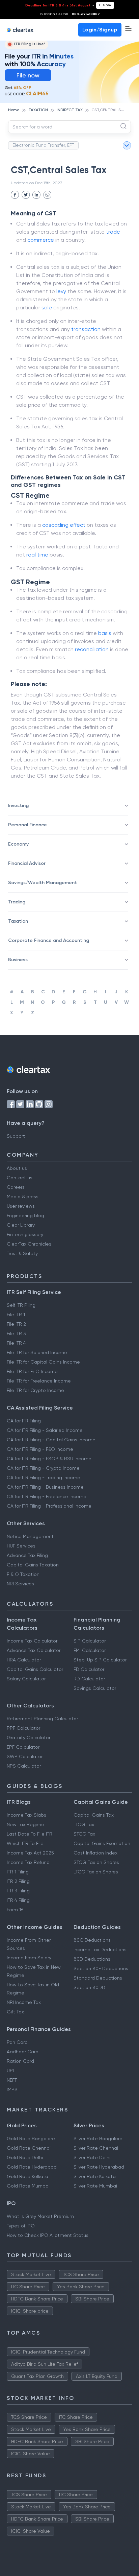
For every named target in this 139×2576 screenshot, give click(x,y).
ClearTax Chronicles (29, 1244)
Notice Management (30, 1536)
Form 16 (15, 1910)
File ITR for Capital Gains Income (43, 1362)
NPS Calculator (24, 1766)
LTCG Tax (84, 1824)
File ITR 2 (16, 1324)
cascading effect (64, 525)
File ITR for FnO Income (32, 1371)
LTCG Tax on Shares (96, 1872)
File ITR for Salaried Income (37, 1352)
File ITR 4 (16, 1343)
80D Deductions (92, 1959)
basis (105, 633)
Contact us (20, 1178)
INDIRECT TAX (70, 110)
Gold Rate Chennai (29, 2148)
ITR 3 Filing (18, 1891)
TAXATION (38, 110)
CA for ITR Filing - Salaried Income (45, 1430)
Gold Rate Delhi (25, 2157)
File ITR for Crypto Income (35, 1390)
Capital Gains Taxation (33, 1565)
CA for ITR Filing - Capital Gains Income (51, 1440)
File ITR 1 (16, 1315)
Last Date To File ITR (30, 1834)
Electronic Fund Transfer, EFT (43, 145)
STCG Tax (84, 1834)
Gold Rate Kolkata (27, 2176)
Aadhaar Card (23, 2052)
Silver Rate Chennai (96, 2148)
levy (61, 291)
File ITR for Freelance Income (39, 1381)
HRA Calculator (24, 1660)
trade (113, 232)
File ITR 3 (16, 1333)
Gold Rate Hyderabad (32, 2167)
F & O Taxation (23, 1574)
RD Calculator (89, 1679)
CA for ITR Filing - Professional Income (49, 1506)
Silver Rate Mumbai (95, 2186)
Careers (16, 1187)
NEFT (12, 2080)
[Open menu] (128, 29)
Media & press (23, 1197)
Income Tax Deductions (100, 1949)
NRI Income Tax (24, 2002)
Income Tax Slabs (26, 1815)
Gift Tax (15, 2012)
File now (105, 5)
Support (16, 1136)
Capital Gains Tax (94, 1815)
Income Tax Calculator (32, 1641)
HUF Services (21, 1546)
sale (47, 308)
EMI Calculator (90, 1650)
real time (37, 555)
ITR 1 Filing (18, 1872)
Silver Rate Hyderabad (99, 2167)
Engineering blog (25, 1215)
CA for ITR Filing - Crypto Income (43, 1468)
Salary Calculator (26, 1679)
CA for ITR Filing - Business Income (45, 1487)
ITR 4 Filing (18, 1900)
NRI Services (20, 1584)
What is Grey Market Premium (40, 2216)
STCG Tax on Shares (96, 1862)
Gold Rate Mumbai (28, 2186)
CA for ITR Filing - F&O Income (40, 1449)
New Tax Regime (25, 1824)
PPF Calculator (23, 1728)
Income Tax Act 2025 (30, 1853)
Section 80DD (89, 1987)
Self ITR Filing (21, 1305)
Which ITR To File (25, 1843)
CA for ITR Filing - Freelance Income (47, 1496)
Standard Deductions (98, 1978)
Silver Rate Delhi (92, 2157)
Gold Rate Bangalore (31, 2138)
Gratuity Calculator (29, 1738)
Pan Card (17, 2042)
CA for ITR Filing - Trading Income (44, 1478)
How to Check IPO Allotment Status (48, 2235)
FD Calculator (89, 1669)
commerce (41, 240)
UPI (10, 2071)
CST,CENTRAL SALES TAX (115, 110)
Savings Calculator (95, 1688)
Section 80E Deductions (101, 1968)
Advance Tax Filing (27, 1555)
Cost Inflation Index (95, 1853)
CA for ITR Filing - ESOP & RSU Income (49, 1459)
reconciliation (92, 649)
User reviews (21, 1206)
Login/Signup (100, 30)
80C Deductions (92, 1940)
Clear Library (21, 1225)
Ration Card (20, 2061)
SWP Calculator (25, 1756)
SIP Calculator (90, 1641)
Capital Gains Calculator (35, 1669)
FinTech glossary (25, 1234)
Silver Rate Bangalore (98, 2138)
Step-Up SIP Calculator (100, 1660)
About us (17, 1168)
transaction (86, 329)
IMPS (12, 2089)
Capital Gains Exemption (102, 1843)
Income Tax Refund (28, 1862)
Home (14, 110)
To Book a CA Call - (70, 14)
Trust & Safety (22, 1253)
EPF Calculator (23, 1747)
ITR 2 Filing (18, 1881)
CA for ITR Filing (24, 1421)
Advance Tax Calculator (34, 1650)
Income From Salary (29, 1958)
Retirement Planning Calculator (42, 1719)
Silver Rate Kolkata (95, 2176)
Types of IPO (21, 2226)
